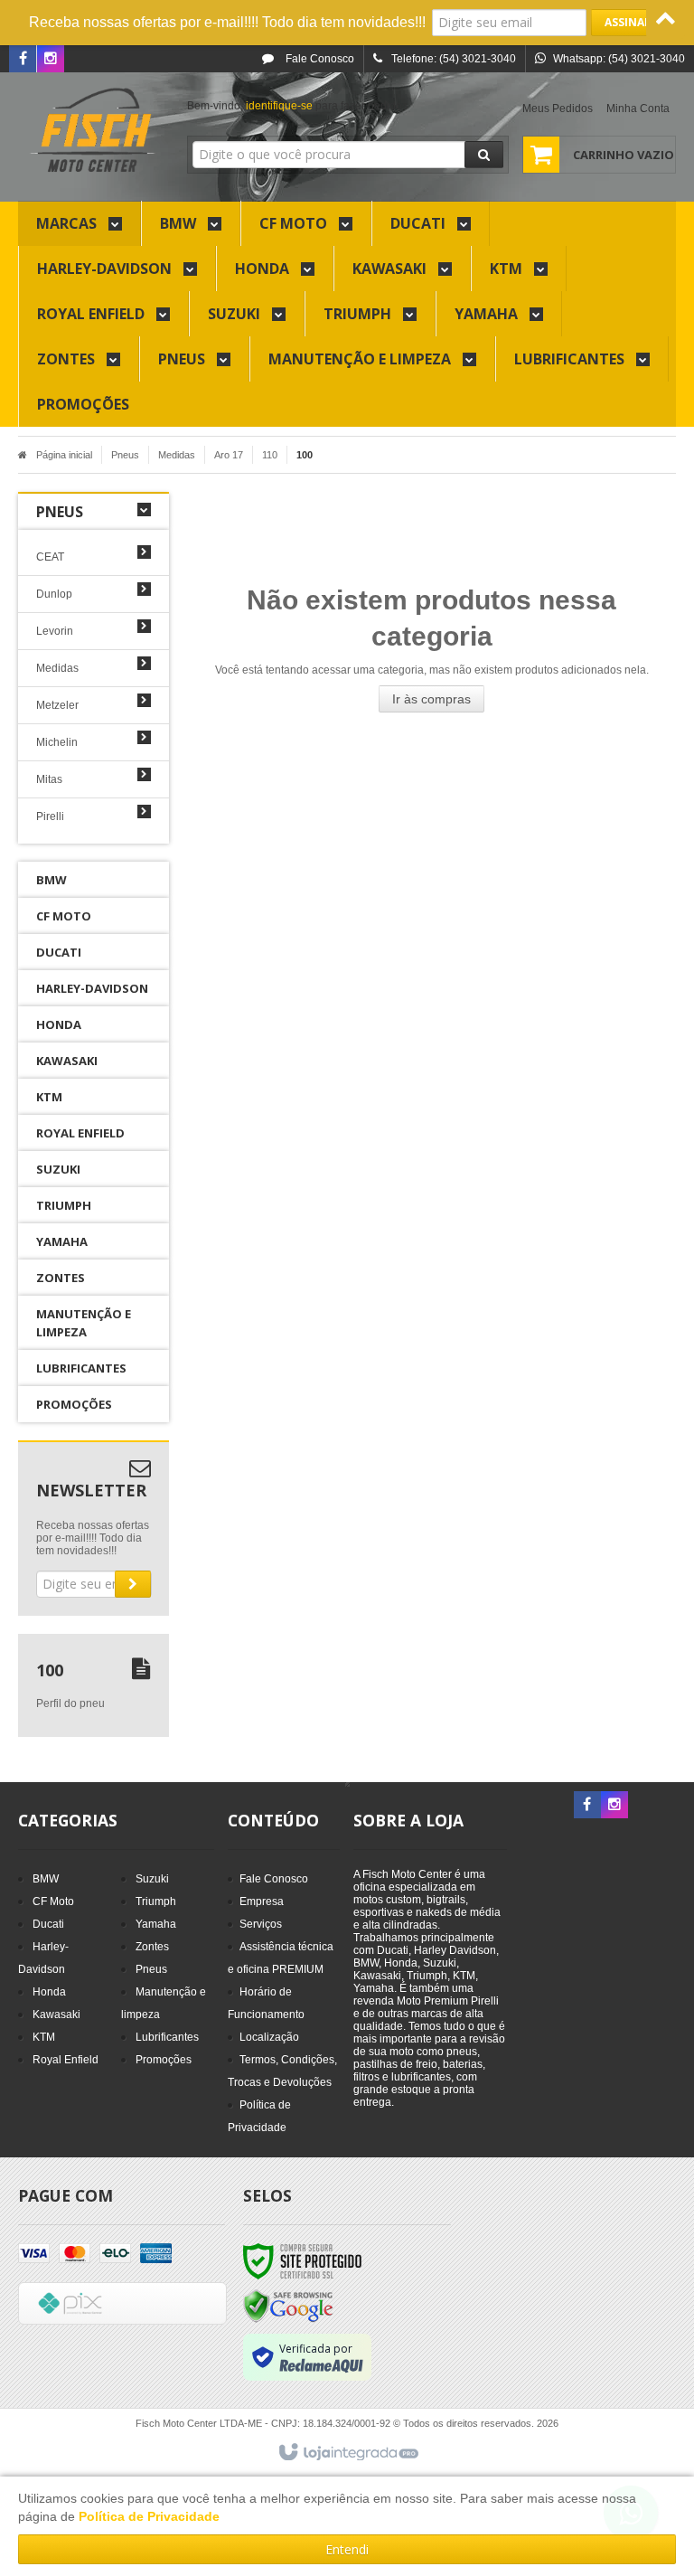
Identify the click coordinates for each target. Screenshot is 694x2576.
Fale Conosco (319, 59)
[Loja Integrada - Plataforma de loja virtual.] (347, 2453)
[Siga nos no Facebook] (23, 60)
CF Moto (53, 1901)
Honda (49, 1992)
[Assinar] (628, 23)
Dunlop (54, 594)
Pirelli (50, 816)
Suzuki (152, 1879)
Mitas (49, 779)
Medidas (177, 455)
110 (270, 455)
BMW (46, 1879)
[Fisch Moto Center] (94, 132)
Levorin (55, 631)
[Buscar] (484, 155)
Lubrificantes (167, 2037)
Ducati (48, 1924)
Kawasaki (56, 2015)
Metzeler (57, 705)
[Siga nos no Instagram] (51, 60)
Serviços (261, 1924)
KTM (44, 2037)
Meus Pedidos (558, 109)
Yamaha (156, 1924)
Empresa (262, 1901)
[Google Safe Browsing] (288, 2306)
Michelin (57, 742)
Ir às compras (431, 699)
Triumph (156, 1901)
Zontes (152, 1947)
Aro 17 (229, 455)
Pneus (125, 455)
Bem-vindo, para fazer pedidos (297, 106)
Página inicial (64, 455)
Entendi (347, 2549)
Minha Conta (638, 109)
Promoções (164, 2060)
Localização (269, 2037)
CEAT (50, 557)
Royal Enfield (66, 2060)
